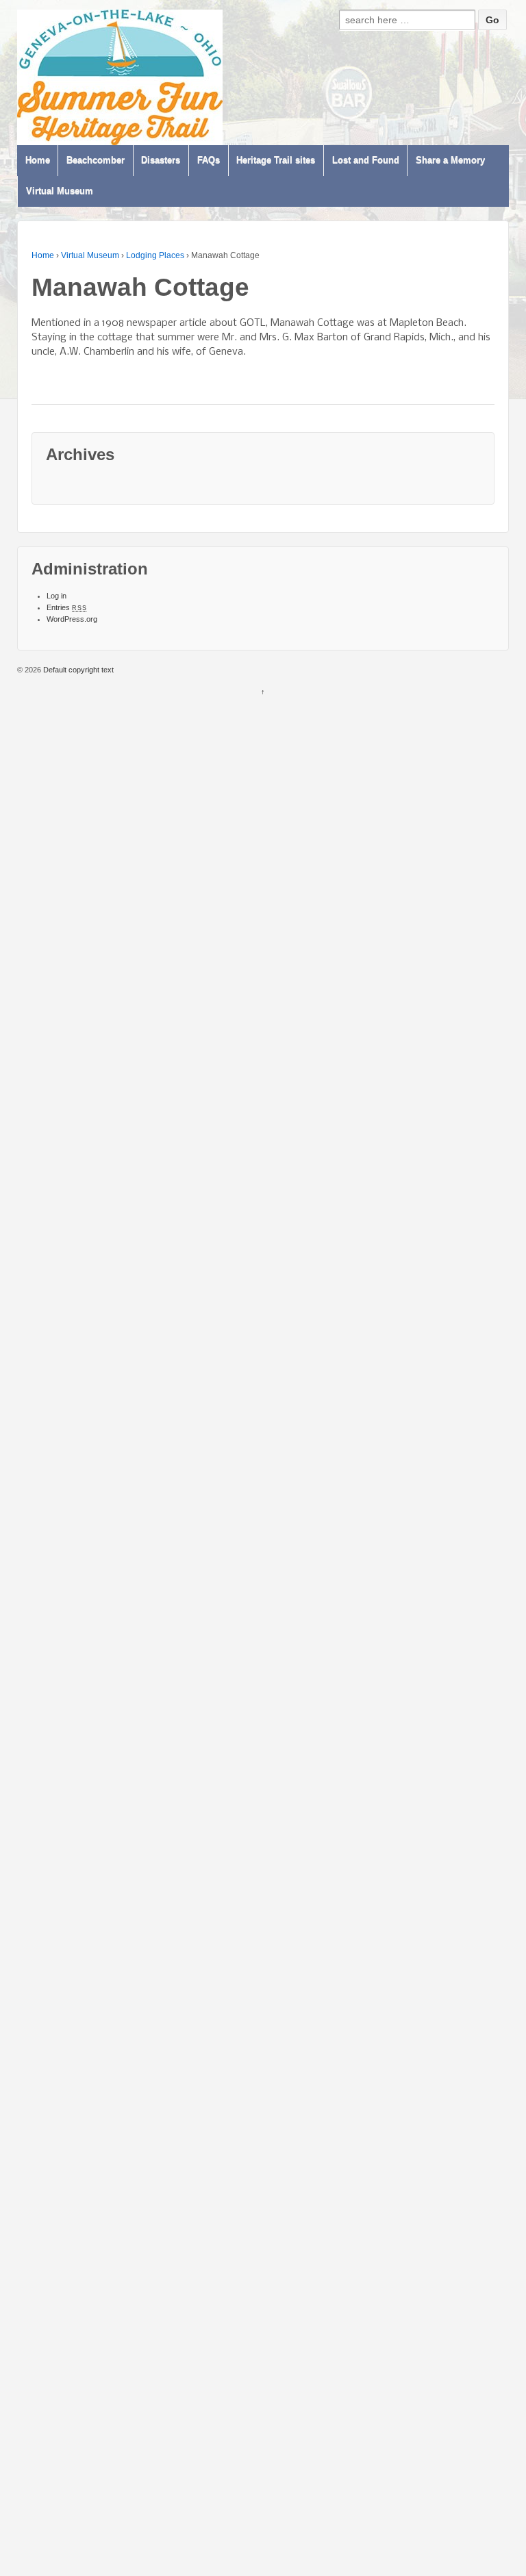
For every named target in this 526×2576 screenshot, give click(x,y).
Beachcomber (96, 161)
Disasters (161, 161)
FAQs (209, 161)
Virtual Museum (60, 191)
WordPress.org (72, 619)
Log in (57, 596)
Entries (67, 607)
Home (38, 161)
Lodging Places (155, 255)
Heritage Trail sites (276, 161)
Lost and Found (366, 161)
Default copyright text (77, 670)
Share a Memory (450, 161)
